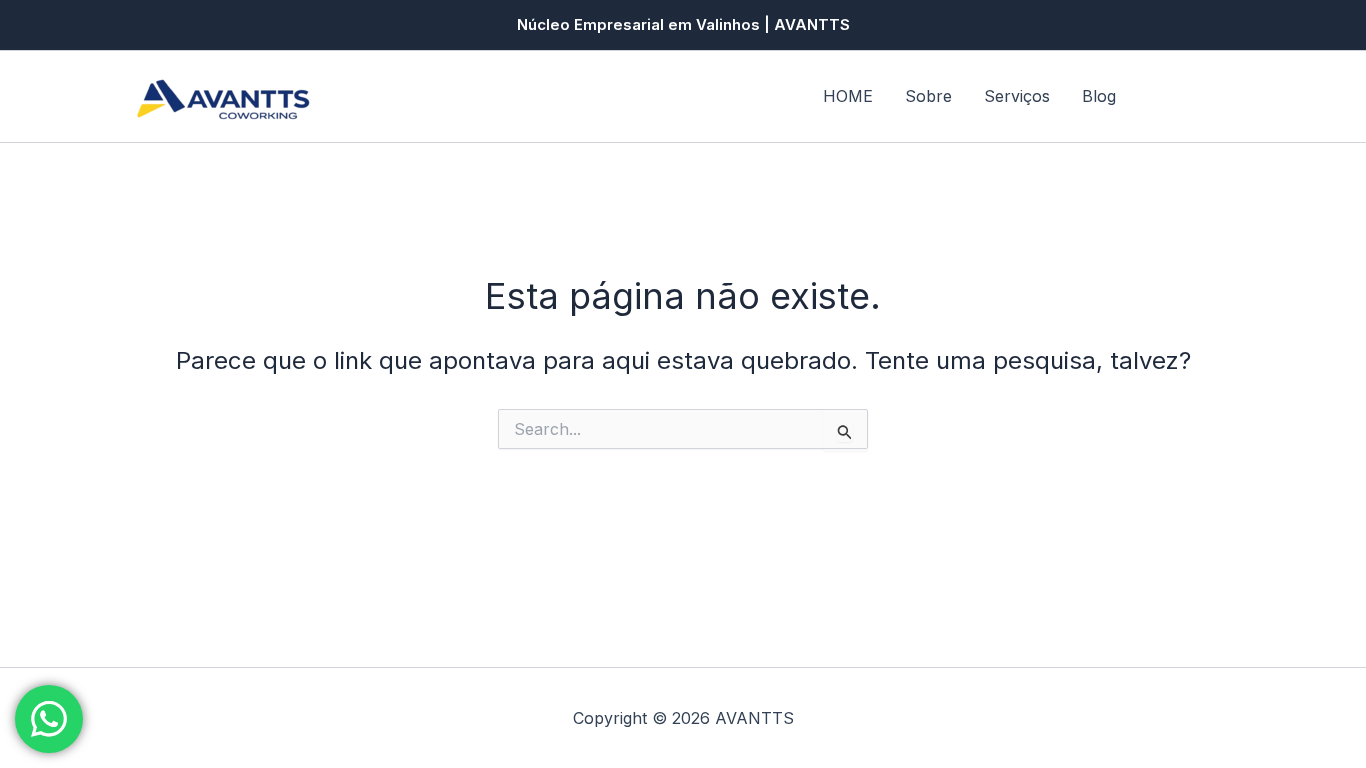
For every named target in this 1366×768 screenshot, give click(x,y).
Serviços (1017, 96)
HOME (848, 96)
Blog (1099, 96)
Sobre (928, 96)
